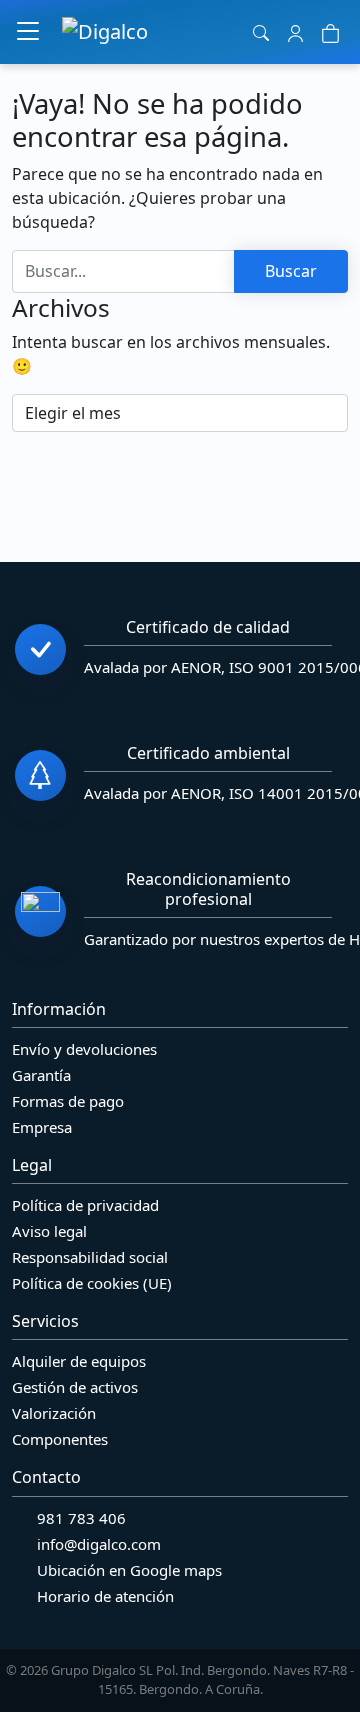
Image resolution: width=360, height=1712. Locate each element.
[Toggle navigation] (28, 32)
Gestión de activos (75, 1387)
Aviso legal (49, 1231)
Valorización (54, 1413)
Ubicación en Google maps (129, 1570)
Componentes (60, 1439)
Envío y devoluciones (84, 1049)
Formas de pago (68, 1101)
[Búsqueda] (261, 32)
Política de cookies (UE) (92, 1283)
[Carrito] (330, 32)
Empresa (42, 1127)
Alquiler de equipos (79, 1361)
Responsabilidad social (90, 1257)
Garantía (41, 1075)
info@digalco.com (99, 1544)
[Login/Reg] (295, 32)
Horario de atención (105, 1596)
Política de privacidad (85, 1205)
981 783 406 (81, 1518)
